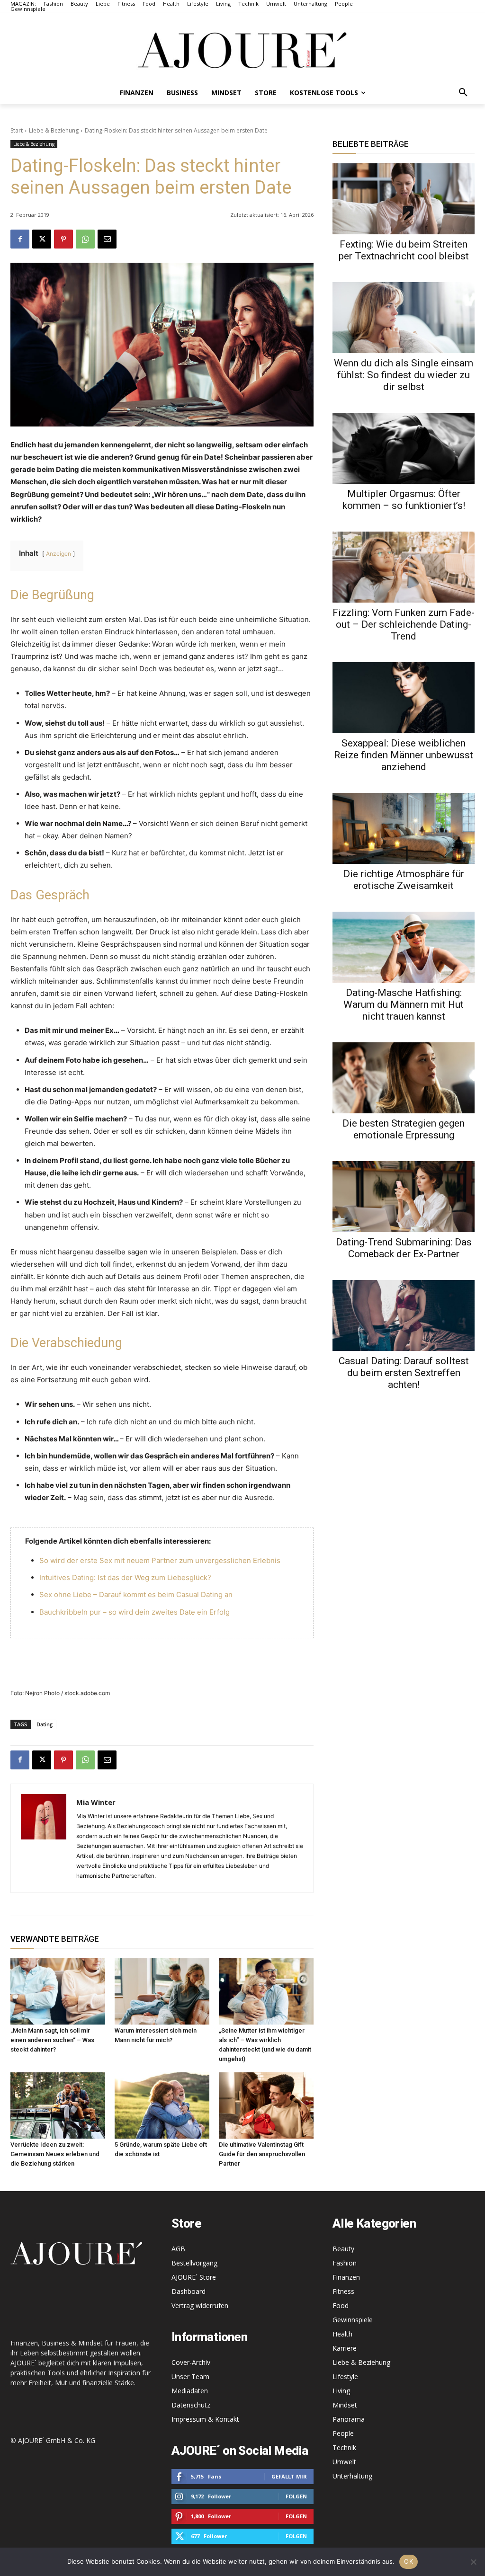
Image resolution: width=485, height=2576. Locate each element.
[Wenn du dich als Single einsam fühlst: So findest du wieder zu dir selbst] (404, 318)
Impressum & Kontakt (205, 2419)
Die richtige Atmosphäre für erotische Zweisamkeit (404, 880)
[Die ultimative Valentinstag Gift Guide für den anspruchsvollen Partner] (266, 2105)
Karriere (345, 2348)
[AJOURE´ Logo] (242, 50)
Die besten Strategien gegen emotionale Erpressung (404, 1129)
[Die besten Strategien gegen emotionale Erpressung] (404, 1078)
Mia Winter (96, 1802)
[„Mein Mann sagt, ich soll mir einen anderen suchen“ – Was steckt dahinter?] (58, 1991)
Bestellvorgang (194, 2263)
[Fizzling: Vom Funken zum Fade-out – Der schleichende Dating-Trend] (404, 567)
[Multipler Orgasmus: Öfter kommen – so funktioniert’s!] (404, 448)
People (343, 2433)
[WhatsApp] (85, 239)
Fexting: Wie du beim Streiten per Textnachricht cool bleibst (404, 250)
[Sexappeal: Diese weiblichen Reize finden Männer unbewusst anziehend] (404, 698)
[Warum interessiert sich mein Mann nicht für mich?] (162, 1991)
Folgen (296, 2496)
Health (342, 2334)
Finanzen (346, 2277)
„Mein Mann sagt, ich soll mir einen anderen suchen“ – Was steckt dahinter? (52, 2040)
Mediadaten (190, 2391)
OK (409, 2561)
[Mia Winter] (44, 1838)
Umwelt (344, 2462)
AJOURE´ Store (194, 2277)
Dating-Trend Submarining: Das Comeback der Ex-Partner (404, 1248)
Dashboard (189, 2291)
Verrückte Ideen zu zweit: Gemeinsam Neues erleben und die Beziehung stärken (55, 2154)
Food (341, 2305)
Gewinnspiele (353, 2320)
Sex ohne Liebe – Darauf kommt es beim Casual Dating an (136, 1594)
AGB (178, 2249)
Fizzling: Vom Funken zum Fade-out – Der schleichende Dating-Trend (404, 624)
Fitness (343, 2291)
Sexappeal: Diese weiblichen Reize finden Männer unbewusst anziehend (404, 755)
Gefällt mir (289, 2476)
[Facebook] (20, 239)
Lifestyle (345, 2376)
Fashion (345, 2263)
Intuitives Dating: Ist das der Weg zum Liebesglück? (125, 1577)
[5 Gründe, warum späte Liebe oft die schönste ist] (162, 2105)
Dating (45, 1724)
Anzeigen (58, 554)
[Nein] (473, 2562)
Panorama (349, 2419)
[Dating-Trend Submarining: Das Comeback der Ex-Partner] (404, 1197)
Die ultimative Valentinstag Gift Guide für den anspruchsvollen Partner (262, 2154)
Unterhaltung (352, 2476)
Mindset (345, 2405)
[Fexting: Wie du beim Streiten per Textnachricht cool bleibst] (404, 199)
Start (17, 130)
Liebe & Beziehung (54, 130)
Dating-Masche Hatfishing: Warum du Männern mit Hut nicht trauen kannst (404, 1004)
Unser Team (190, 2376)
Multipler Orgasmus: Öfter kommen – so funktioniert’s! (404, 500)
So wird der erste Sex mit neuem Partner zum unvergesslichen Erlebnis (160, 1560)
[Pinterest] (63, 239)
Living (341, 2391)
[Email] (107, 239)
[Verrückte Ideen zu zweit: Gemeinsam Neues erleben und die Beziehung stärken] (58, 2105)
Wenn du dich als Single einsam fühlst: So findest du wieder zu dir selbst (404, 375)
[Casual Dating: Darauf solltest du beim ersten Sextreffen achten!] (404, 1315)
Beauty (343, 2249)
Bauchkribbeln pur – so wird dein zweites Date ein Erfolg (135, 1612)
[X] (42, 239)
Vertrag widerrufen (200, 2305)
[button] (463, 93)
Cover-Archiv (191, 2362)
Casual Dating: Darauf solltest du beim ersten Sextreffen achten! (404, 1373)
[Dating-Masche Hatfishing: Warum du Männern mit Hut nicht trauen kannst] (404, 947)
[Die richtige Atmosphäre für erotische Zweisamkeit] (404, 828)
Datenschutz (191, 2405)
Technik (344, 2447)
